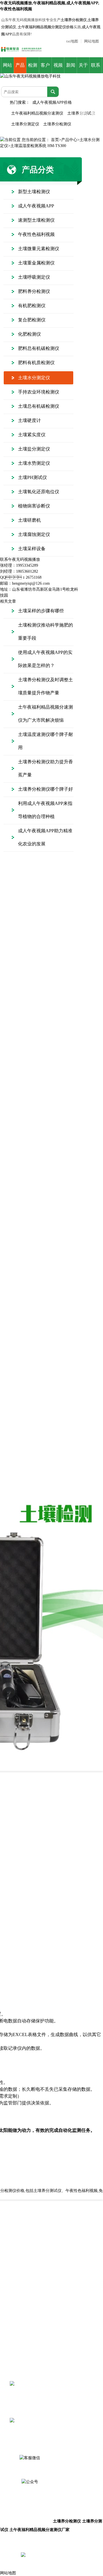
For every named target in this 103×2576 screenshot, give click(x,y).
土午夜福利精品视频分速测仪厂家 (39, 2530)
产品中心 (20, 68)
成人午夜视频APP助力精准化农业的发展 (45, 837)
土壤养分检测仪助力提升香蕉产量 (45, 768)
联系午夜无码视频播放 (96, 68)
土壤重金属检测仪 (36, 263)
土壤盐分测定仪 (34, 449)
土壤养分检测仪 (57, 124)
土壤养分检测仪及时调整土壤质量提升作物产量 (45, 686)
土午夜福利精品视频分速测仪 (37, 113)
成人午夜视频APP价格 (52, 102)
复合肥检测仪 (32, 320)
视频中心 (58, 68)
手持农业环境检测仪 (39, 392)
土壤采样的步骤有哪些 (41, 611)
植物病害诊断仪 (34, 506)
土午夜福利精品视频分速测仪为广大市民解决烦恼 (45, 714)
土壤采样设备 (32, 549)
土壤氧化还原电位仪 (39, 492)
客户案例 (45, 68)
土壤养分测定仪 (25, 124)
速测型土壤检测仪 (36, 220)
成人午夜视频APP (36, 206)
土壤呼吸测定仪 (34, 277)
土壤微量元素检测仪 (39, 249)
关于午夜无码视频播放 (83, 68)
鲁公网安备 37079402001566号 (70, 2555)
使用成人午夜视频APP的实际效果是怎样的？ (45, 659)
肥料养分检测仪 (34, 291)
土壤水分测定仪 (34, 378)
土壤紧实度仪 (32, 435)
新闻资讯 (71, 68)
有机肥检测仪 (32, 306)
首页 (55, 140)
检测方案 (33, 68)
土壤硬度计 (29, 420)
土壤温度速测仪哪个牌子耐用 (45, 741)
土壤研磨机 (29, 520)
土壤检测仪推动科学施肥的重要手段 (45, 632)
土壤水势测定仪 (34, 463)
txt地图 (72, 41)
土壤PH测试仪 (32, 477)
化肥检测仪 (29, 334)
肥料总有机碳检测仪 (39, 348)
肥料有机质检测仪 (36, 363)
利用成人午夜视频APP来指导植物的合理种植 (45, 810)
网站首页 (7, 68)
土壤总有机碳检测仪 (39, 406)
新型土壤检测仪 (34, 192)
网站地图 (92, 41)
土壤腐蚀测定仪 (34, 534)
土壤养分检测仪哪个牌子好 (45, 789)
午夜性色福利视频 (36, 234)
